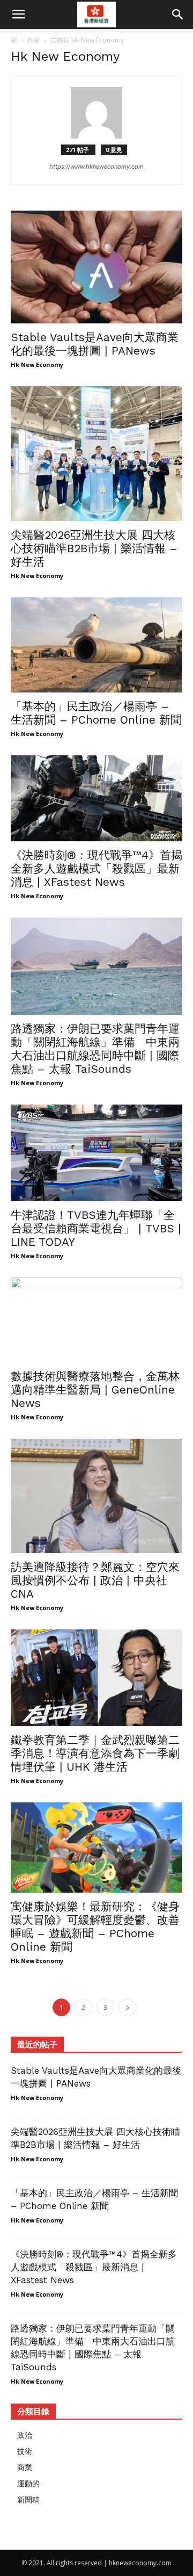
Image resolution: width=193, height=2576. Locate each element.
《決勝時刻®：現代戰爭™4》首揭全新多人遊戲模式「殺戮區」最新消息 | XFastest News (96, 868)
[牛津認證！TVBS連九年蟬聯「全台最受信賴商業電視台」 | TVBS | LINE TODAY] (96, 1153)
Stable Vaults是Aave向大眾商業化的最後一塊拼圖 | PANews (95, 344)
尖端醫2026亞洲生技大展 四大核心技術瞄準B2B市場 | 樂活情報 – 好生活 (94, 548)
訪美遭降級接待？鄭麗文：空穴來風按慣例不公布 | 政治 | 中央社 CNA (95, 1580)
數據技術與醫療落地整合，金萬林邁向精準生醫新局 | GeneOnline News (95, 1390)
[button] (178, 15)
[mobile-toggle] (18, 15)
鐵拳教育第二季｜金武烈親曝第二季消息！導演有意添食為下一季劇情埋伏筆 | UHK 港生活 (95, 1753)
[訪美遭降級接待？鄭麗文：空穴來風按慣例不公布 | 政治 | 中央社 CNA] (96, 1496)
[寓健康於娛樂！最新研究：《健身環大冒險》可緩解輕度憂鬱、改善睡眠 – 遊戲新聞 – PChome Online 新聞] (96, 1848)
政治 (25, 2435)
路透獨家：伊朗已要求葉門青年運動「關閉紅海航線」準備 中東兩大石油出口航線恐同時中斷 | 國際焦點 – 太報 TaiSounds (95, 1049)
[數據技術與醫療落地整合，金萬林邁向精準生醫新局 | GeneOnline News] (96, 1320)
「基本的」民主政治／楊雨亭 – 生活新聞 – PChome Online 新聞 (96, 713)
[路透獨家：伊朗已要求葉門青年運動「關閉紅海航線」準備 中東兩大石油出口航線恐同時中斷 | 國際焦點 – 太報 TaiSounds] (96, 966)
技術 (25, 2451)
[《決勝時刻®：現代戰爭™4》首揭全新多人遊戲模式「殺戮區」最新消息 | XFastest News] (96, 798)
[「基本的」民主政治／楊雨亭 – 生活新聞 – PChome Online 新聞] (96, 645)
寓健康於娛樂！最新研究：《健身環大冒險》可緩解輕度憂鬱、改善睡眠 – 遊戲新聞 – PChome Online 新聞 (95, 1926)
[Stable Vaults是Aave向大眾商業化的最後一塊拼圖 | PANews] (96, 267)
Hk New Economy (37, 365)
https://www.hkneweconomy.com (96, 167)
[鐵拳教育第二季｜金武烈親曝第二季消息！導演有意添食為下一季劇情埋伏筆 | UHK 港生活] (96, 1678)
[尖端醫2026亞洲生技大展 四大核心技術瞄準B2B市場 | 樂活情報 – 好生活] (96, 454)
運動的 (28, 2483)
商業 (25, 2467)
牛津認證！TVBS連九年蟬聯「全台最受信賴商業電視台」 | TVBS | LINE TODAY (96, 1228)
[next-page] (128, 2007)
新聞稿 (28, 2499)
